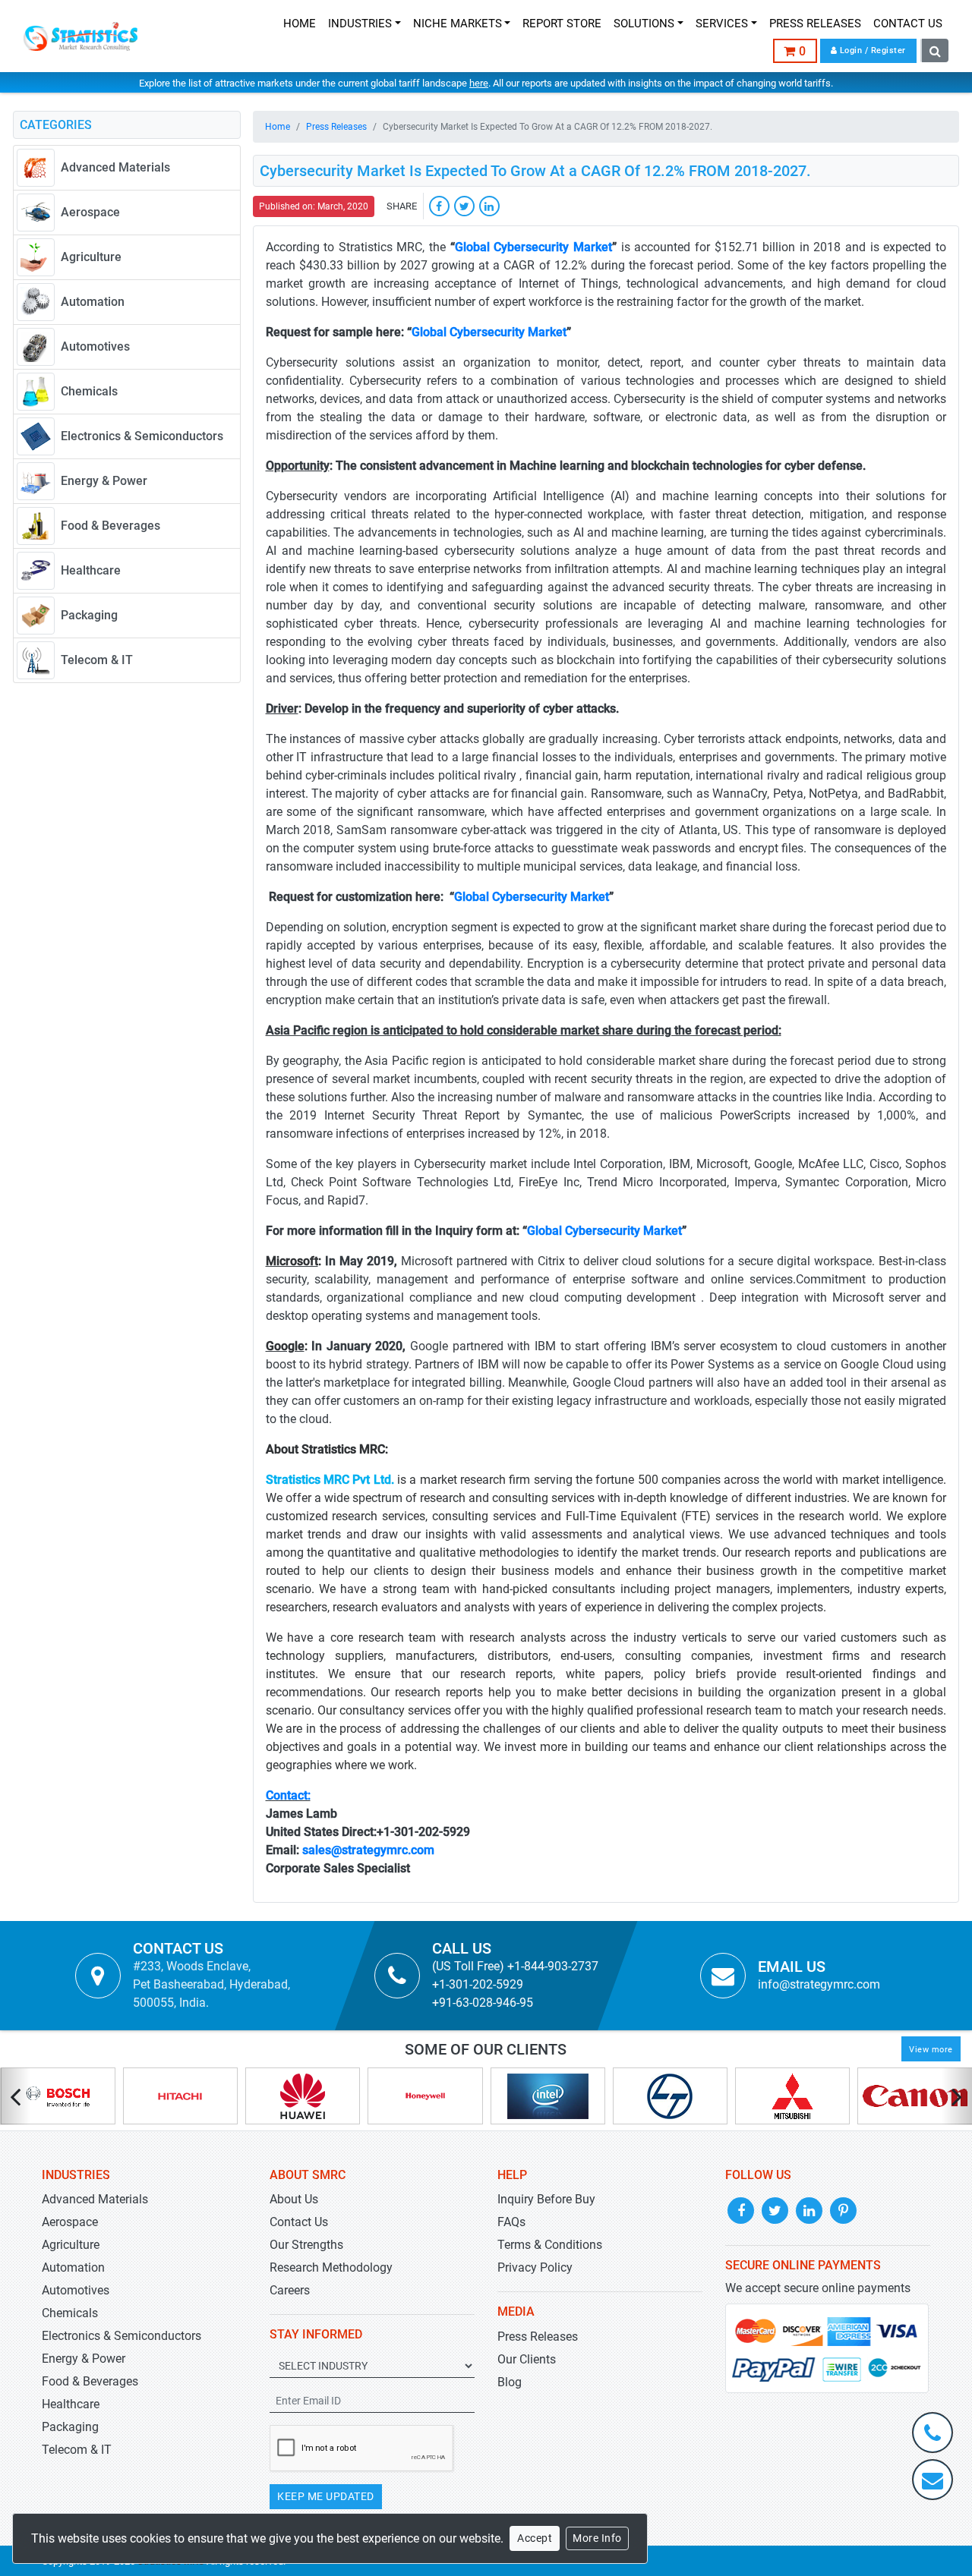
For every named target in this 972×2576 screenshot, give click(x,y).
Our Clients (527, 2359)
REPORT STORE (562, 24)
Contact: (288, 1795)
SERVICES (722, 24)
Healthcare (71, 2404)
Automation (73, 2267)
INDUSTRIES (360, 24)
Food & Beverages (90, 2381)
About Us (294, 2199)
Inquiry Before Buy (546, 2199)
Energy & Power (84, 2359)
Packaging (70, 2427)
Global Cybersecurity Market (533, 247)
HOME (300, 24)
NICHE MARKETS (458, 24)
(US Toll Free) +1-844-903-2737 (515, 1966)
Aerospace (70, 2222)
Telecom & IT (77, 2450)
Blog (510, 2382)
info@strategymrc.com (819, 1984)
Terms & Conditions (550, 2245)
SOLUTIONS (644, 24)
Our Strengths (306, 2245)
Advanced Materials (95, 2199)
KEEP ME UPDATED (326, 2496)
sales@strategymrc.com (368, 1850)
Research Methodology (331, 2267)
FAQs (511, 2222)
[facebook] (439, 206)
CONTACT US (908, 24)
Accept (535, 2538)
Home (278, 127)
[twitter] (464, 206)
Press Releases (336, 127)
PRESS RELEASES (815, 24)
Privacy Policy (535, 2267)
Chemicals (70, 2313)
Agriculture (71, 2245)
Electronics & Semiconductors (121, 2336)
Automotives (76, 2290)
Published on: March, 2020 (314, 206)
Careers (290, 2290)
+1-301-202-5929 (478, 1984)
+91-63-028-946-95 (483, 2003)
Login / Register (871, 50)
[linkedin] (489, 206)
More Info (597, 2538)
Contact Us (299, 2222)
